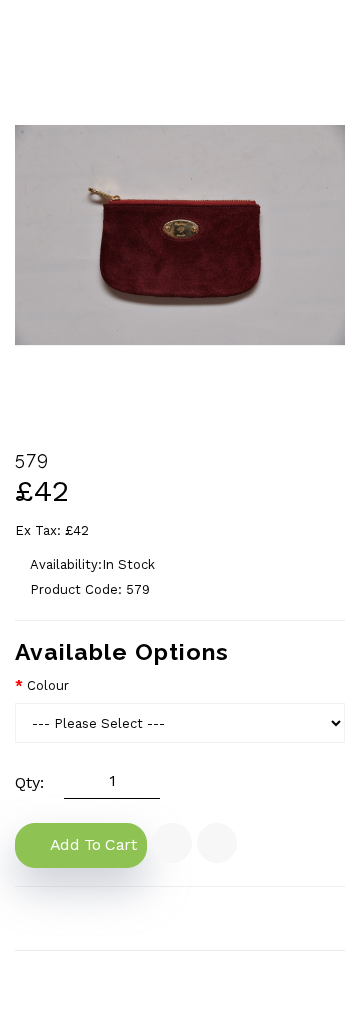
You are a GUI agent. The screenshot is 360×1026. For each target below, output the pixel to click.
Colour (48, 685)
